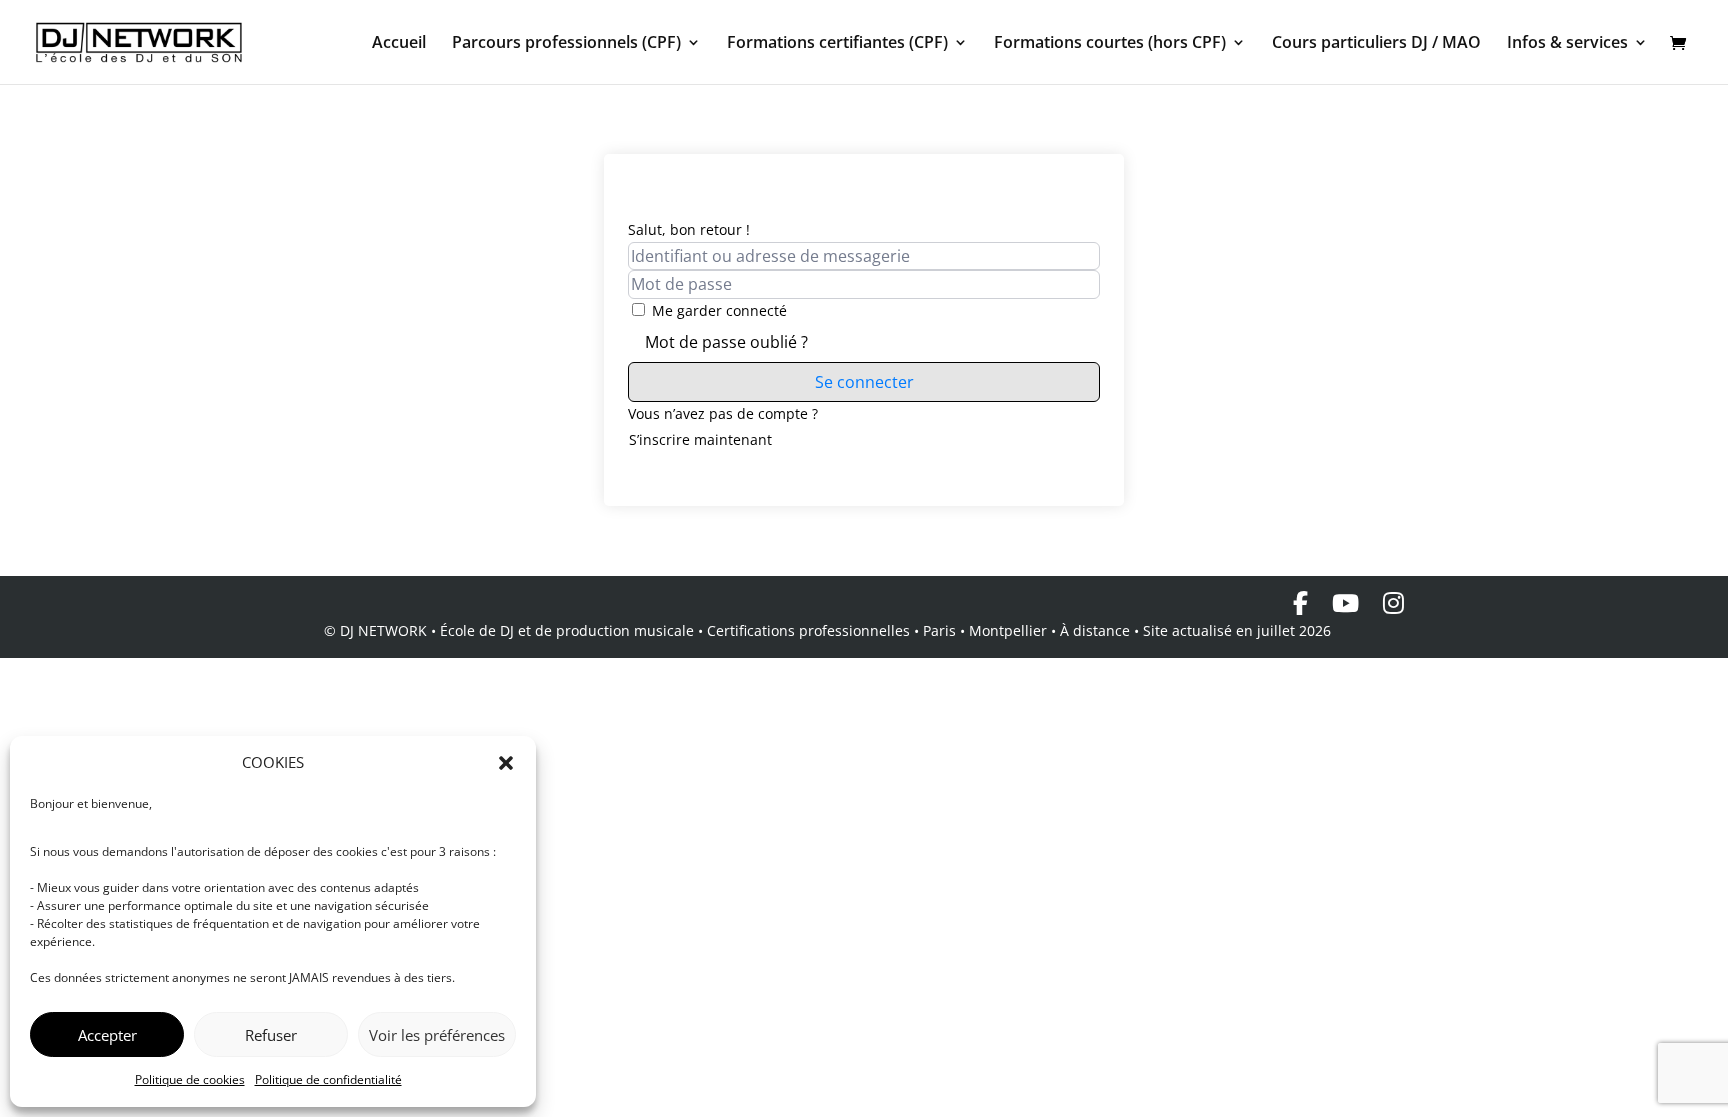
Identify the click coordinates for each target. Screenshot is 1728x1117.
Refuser (271, 1035)
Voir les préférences (437, 1035)
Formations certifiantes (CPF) (837, 44)
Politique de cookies (190, 1079)
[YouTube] (1345, 603)
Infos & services (1567, 44)
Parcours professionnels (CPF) (566, 44)
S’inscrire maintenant (700, 439)
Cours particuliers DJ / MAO (1376, 44)
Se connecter (864, 382)
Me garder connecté (719, 310)
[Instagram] (1393, 603)
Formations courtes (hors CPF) (1110, 44)
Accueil (399, 44)
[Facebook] (1300, 603)
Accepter (107, 1035)
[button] (506, 763)
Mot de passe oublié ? (726, 342)
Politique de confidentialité (328, 1079)
